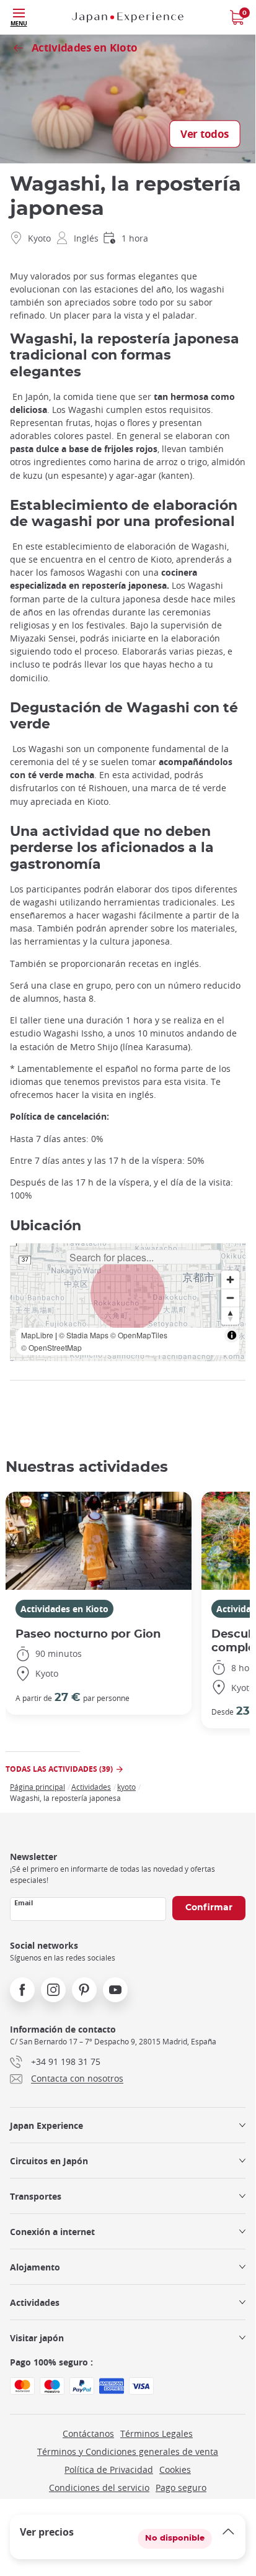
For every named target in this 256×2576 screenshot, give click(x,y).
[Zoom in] (230, 1280)
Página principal (38, 1787)
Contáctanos (88, 2433)
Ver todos (205, 134)
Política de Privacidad (109, 2469)
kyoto (126, 1787)
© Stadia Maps (84, 1335)
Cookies (175, 2469)
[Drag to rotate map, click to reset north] (230, 1316)
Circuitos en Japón (49, 2161)
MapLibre (37, 1335)
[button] (128, 1294)
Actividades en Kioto (64, 1609)
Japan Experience (46, 2125)
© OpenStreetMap (51, 1347)
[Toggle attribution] (232, 1335)
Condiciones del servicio (99, 2488)
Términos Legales (157, 2433)
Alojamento (35, 2267)
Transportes (36, 2196)
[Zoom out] (230, 1298)
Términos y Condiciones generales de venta (128, 2451)
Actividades (91, 1787)
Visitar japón (37, 2338)
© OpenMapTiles (139, 1335)
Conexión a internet (52, 2232)
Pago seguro (181, 2488)
